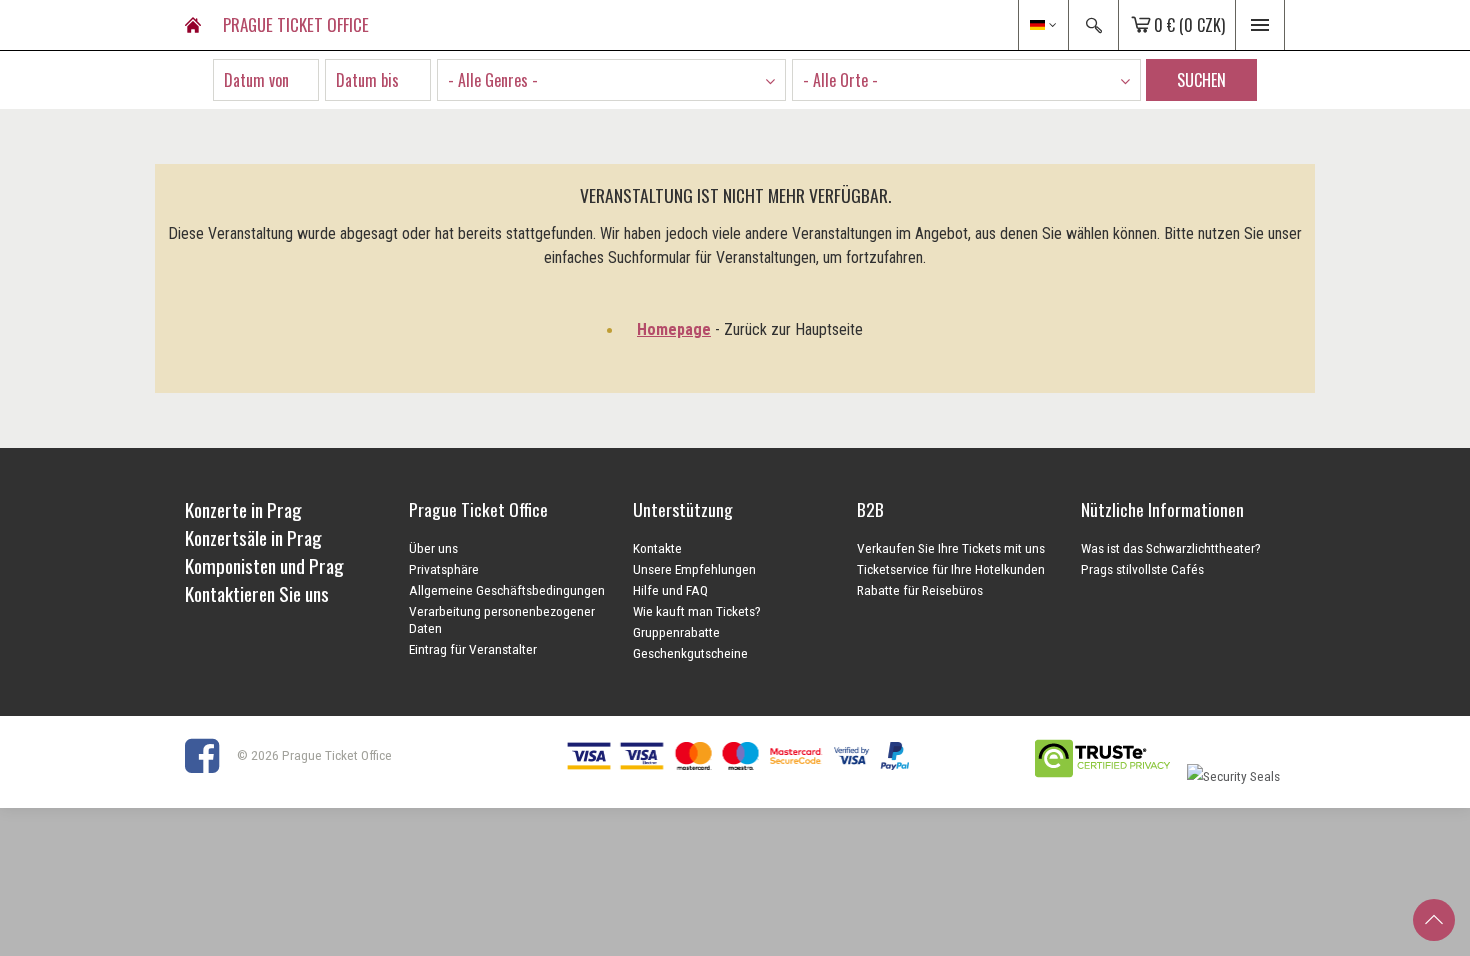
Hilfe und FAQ (670, 590)
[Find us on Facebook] (209, 755)
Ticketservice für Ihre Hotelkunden (951, 569)
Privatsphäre (444, 569)
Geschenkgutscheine (690, 653)
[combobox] (611, 80)
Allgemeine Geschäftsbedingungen (507, 590)
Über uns (433, 548)
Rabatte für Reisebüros (920, 590)
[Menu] (1260, 25)
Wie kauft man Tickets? (697, 611)
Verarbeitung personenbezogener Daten (502, 619)
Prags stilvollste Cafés (1142, 569)
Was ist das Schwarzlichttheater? (1171, 548)
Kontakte (657, 548)
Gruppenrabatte (676, 632)
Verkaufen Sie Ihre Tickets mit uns (951, 548)
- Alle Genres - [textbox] (493, 80)
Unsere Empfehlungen (694, 569)
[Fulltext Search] (1093, 25)
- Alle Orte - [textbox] (840, 80)
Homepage (674, 329)
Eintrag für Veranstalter (473, 649)
